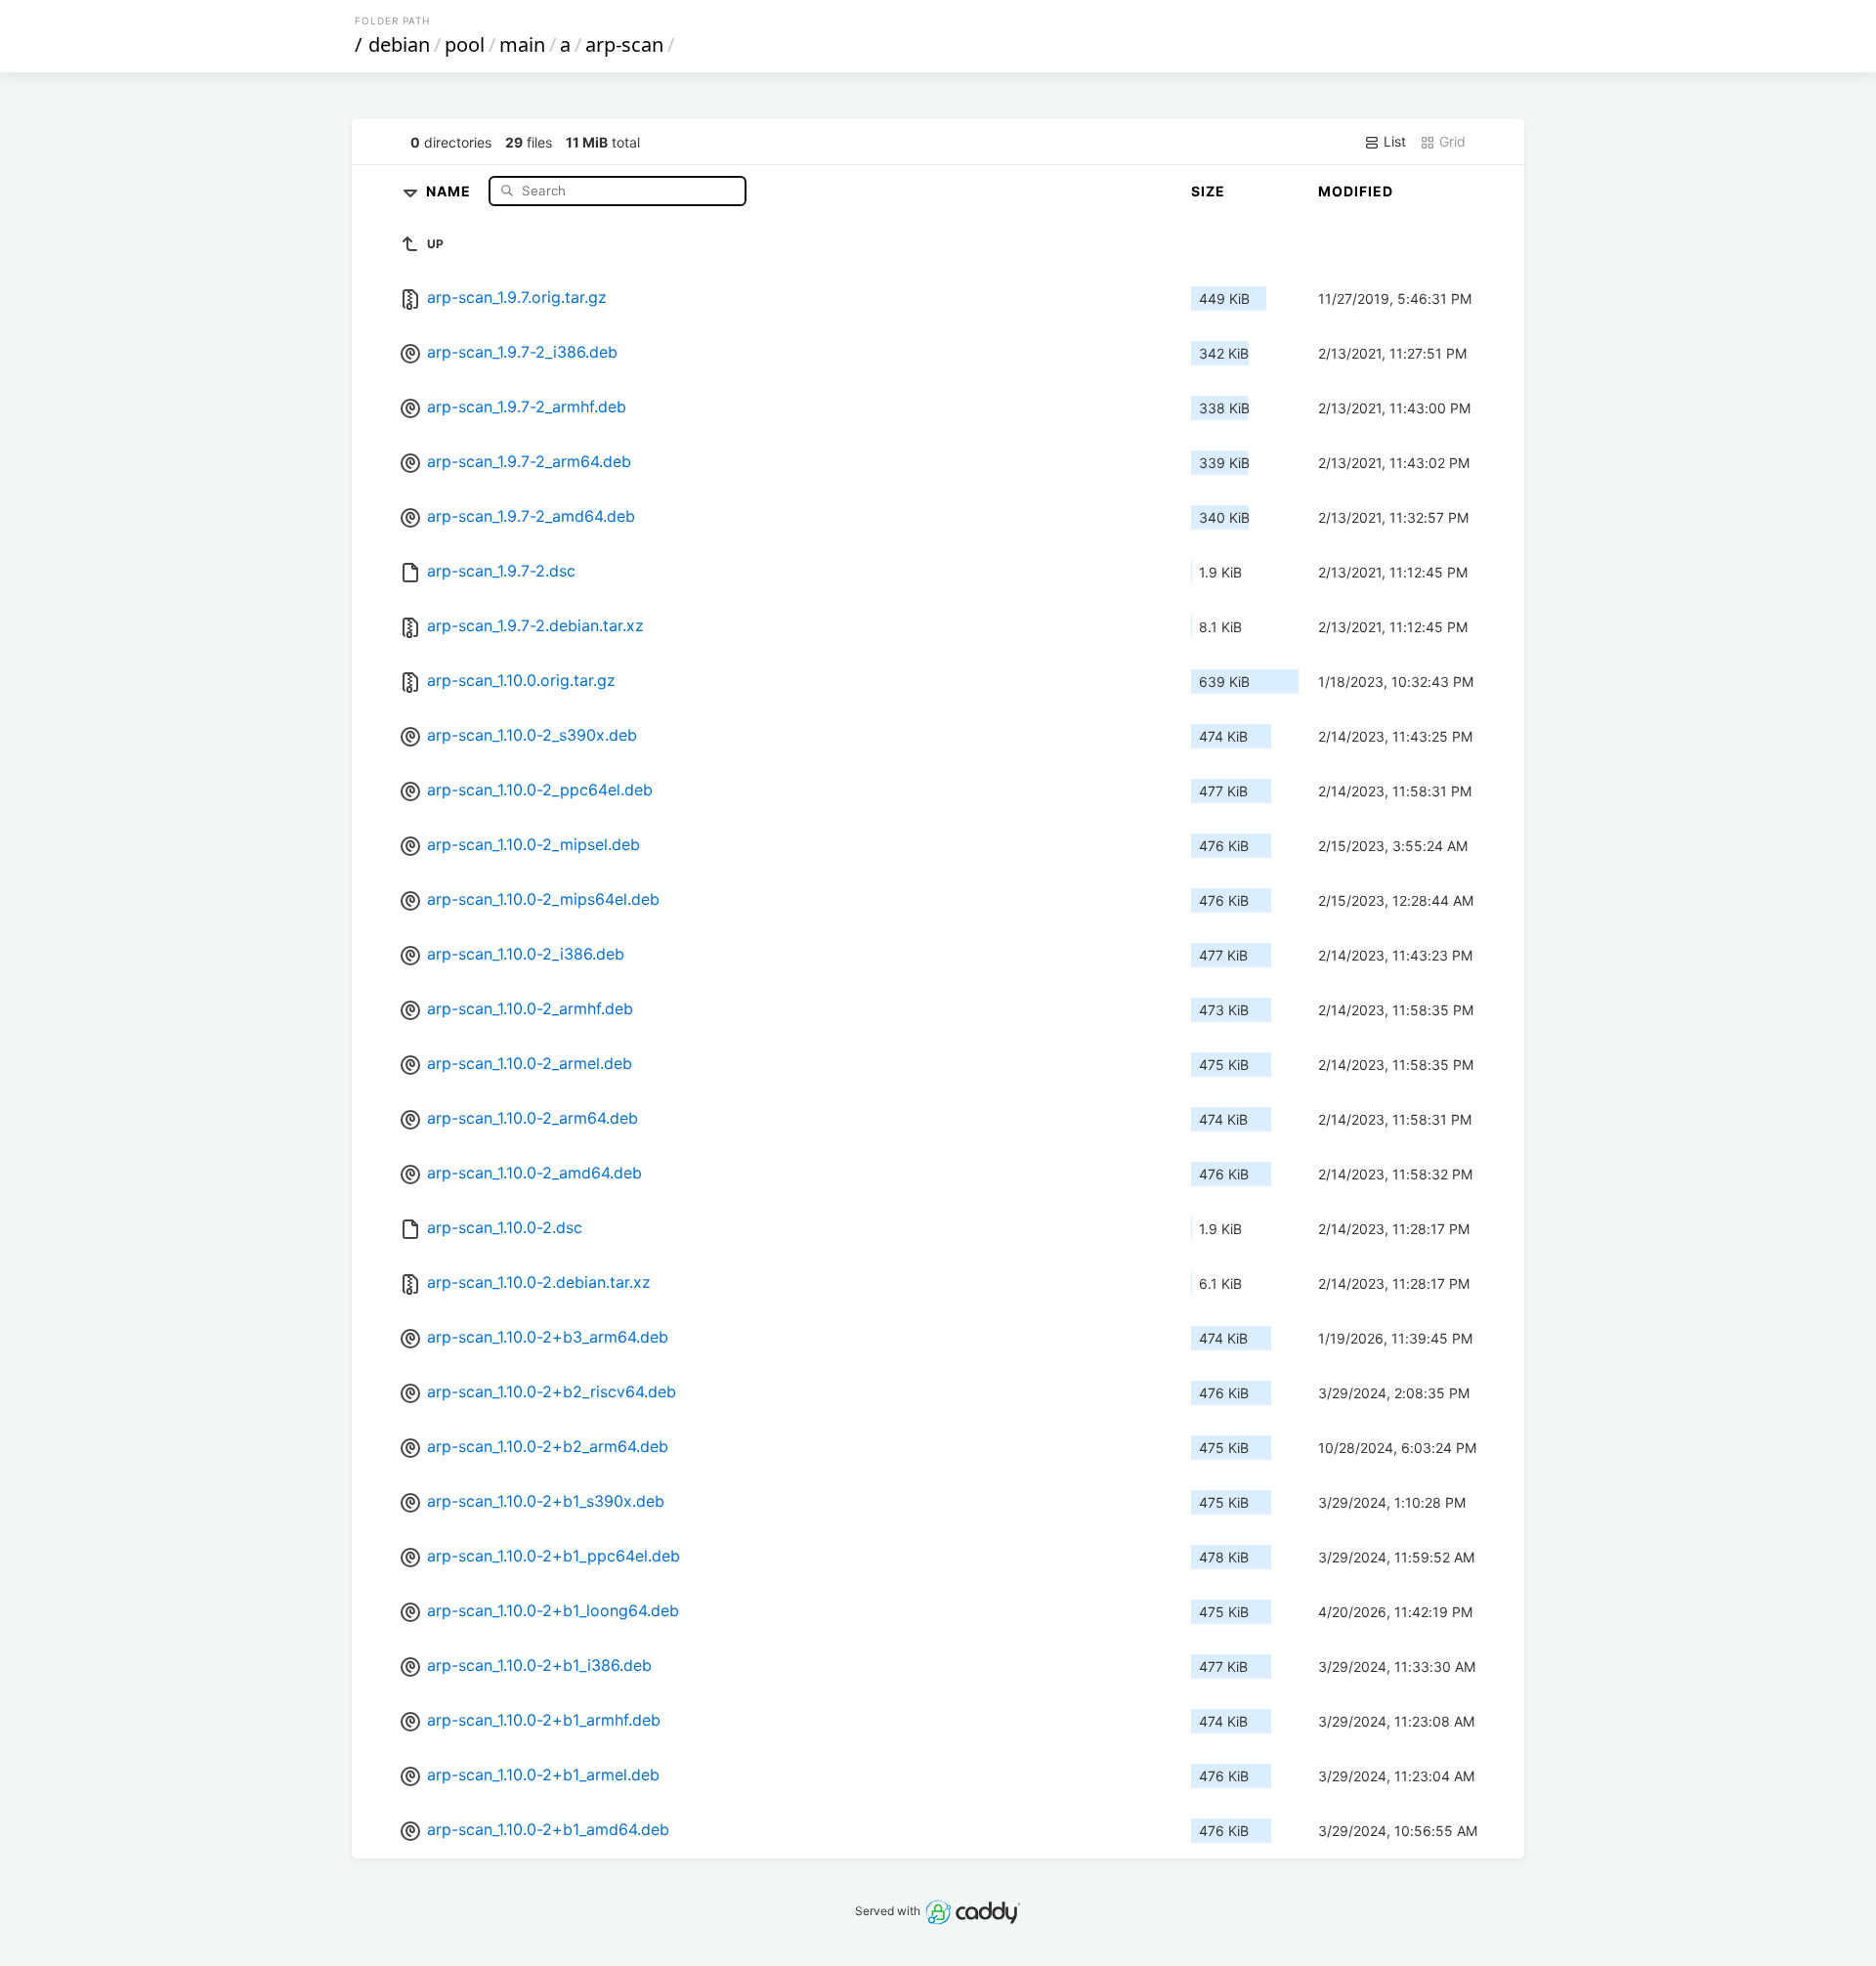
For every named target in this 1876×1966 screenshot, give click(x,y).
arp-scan (624, 44)
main (522, 44)
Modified (1356, 191)
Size (1208, 191)
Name (450, 190)
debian (399, 44)
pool (465, 44)
